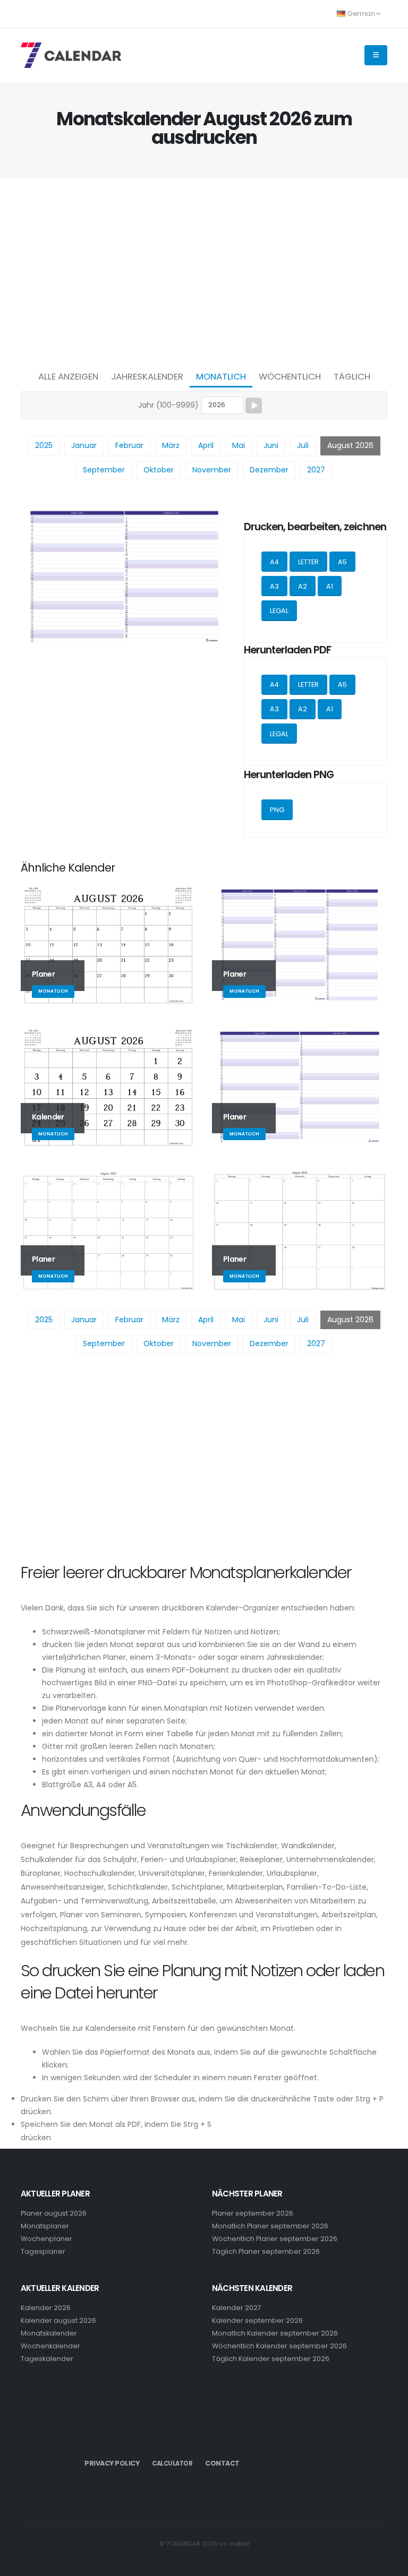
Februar (129, 445)
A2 (303, 586)
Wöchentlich (290, 376)
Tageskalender (47, 2359)
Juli (303, 445)
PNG (277, 810)
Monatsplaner (45, 2226)
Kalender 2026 (46, 2308)
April (206, 445)
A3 (274, 586)
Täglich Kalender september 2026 (271, 2359)
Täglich (352, 376)
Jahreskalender (147, 376)
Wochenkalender (50, 2346)
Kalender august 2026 (58, 2320)
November (212, 470)
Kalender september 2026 (257, 2320)
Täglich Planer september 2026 (266, 2251)
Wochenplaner (46, 2239)
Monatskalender (49, 2333)
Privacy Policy (112, 2463)
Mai (239, 445)
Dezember (269, 470)
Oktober (159, 470)
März (171, 445)
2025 (44, 445)
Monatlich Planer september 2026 (270, 2226)
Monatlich (221, 376)
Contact (222, 2463)
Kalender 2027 (237, 2308)
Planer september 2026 (253, 2213)
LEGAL (279, 611)
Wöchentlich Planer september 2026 (275, 2239)
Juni (271, 445)
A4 (274, 562)
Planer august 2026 (54, 2213)
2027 (316, 470)
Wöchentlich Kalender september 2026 (279, 2346)
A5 (342, 562)
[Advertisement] (204, 271)
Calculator (172, 2463)
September (104, 470)
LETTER (308, 562)
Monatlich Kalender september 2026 (275, 2333)
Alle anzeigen (68, 376)
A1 (330, 586)
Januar (84, 445)
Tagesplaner (43, 2251)
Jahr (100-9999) (168, 405)
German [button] (361, 14)
